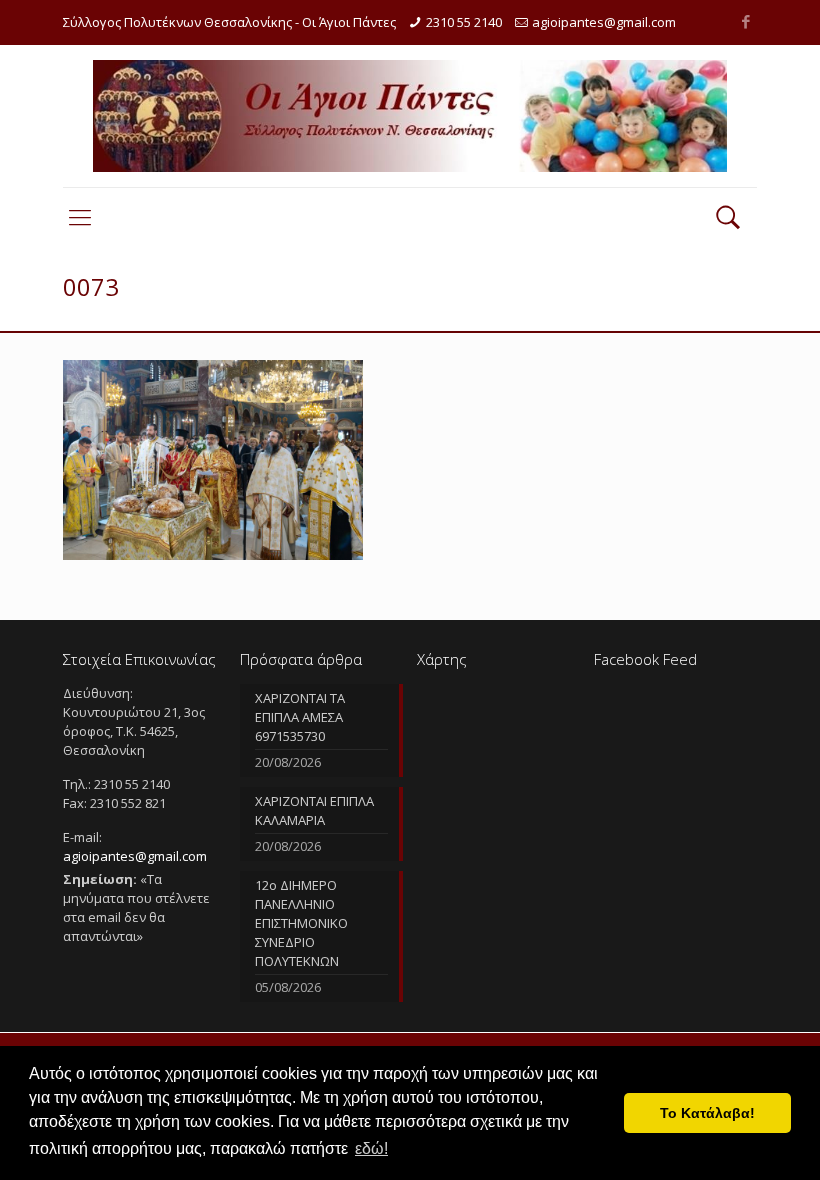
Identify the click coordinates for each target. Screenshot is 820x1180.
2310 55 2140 (464, 22)
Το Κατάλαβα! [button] (707, 1113)
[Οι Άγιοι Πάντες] (410, 116)
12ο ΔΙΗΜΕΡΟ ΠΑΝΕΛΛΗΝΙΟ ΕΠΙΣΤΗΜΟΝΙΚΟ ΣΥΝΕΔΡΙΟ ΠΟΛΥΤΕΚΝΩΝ (301, 923)
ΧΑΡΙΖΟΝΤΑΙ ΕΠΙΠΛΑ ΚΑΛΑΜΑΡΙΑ (314, 810)
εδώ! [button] (371, 1148)
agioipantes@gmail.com (604, 22)
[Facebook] (746, 21)
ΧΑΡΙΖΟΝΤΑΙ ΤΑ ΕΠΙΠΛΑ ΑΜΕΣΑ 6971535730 (300, 717)
